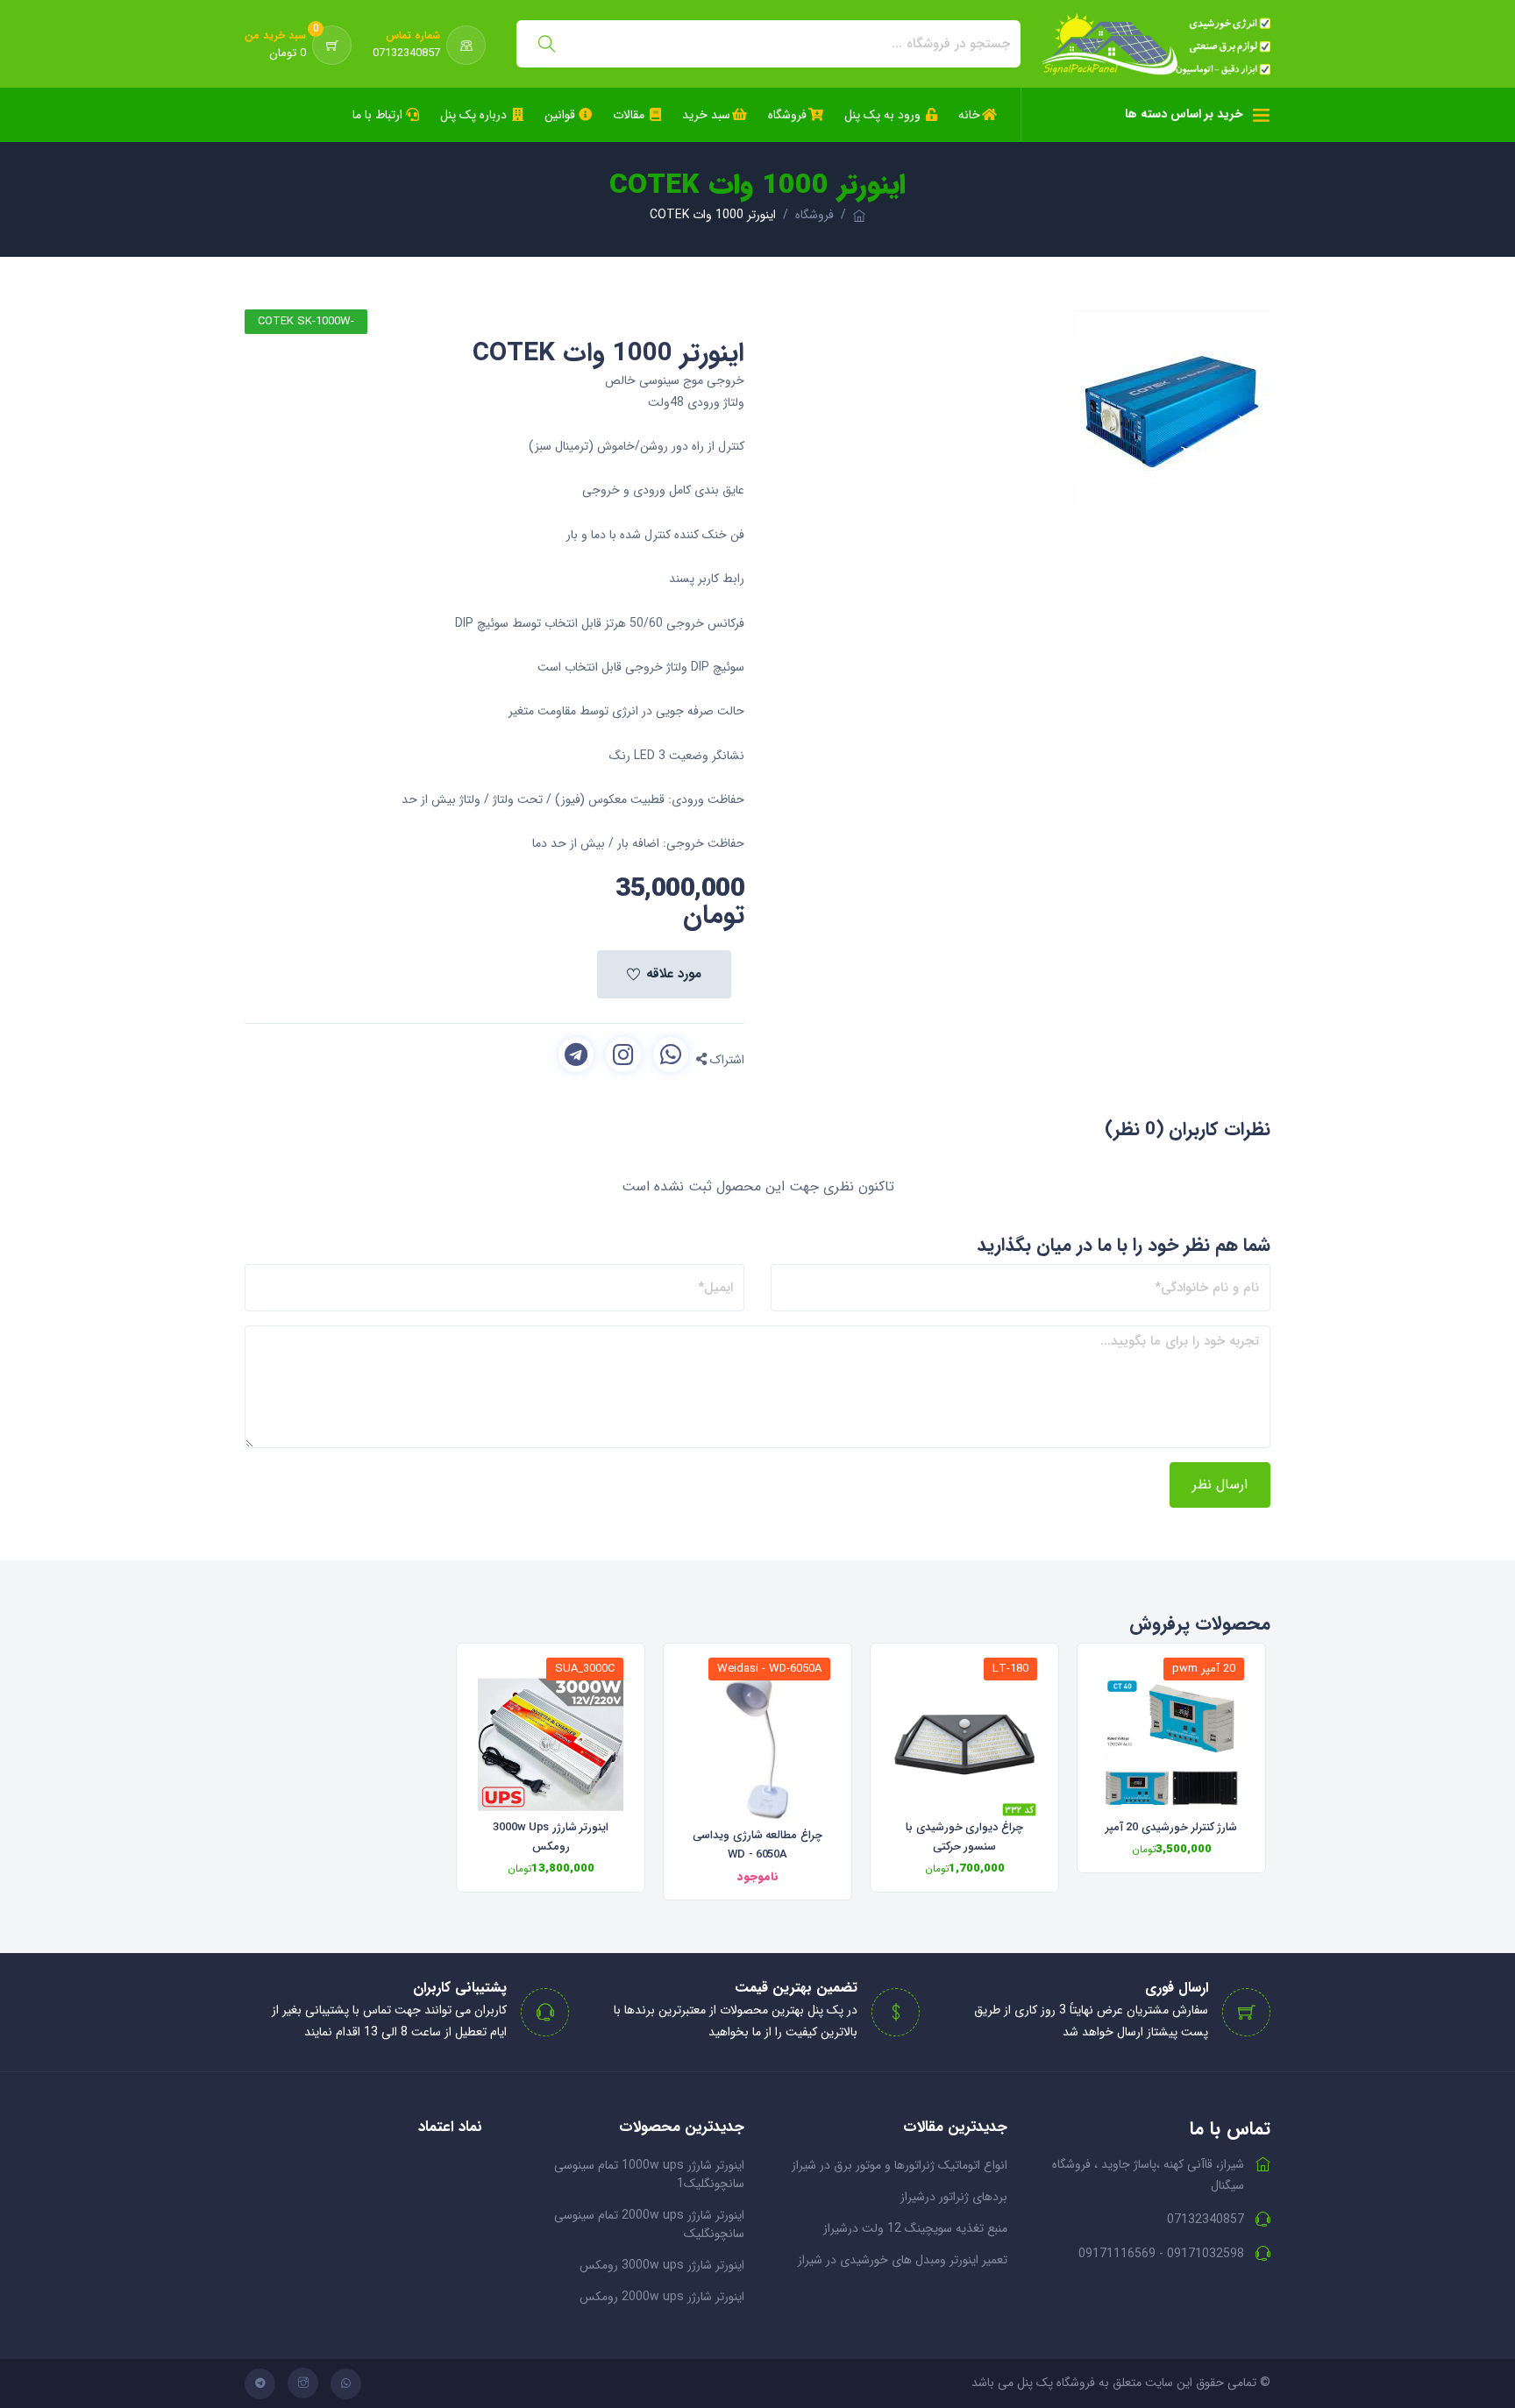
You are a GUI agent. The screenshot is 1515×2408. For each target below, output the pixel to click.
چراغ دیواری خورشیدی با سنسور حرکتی (964, 1837)
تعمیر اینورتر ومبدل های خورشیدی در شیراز (903, 2260)
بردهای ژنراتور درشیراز (954, 2197)
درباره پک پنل (473, 115)
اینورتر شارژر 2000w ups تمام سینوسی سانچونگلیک (649, 2224)
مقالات (629, 115)
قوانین (560, 115)
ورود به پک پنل (882, 115)
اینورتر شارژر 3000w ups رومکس (551, 1837)
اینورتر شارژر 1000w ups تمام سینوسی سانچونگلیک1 (649, 2174)
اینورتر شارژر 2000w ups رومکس (662, 2297)
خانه (969, 115)
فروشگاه (787, 115)
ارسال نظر (1220, 1485)
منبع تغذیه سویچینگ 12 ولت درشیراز (915, 2228)
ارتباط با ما (377, 115)
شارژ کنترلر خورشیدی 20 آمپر (1172, 1827)
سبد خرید (706, 115)
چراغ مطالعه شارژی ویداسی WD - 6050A (757, 1845)
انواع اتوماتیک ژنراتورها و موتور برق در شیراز (900, 2165)
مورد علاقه (674, 974)
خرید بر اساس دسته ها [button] (1184, 114)
